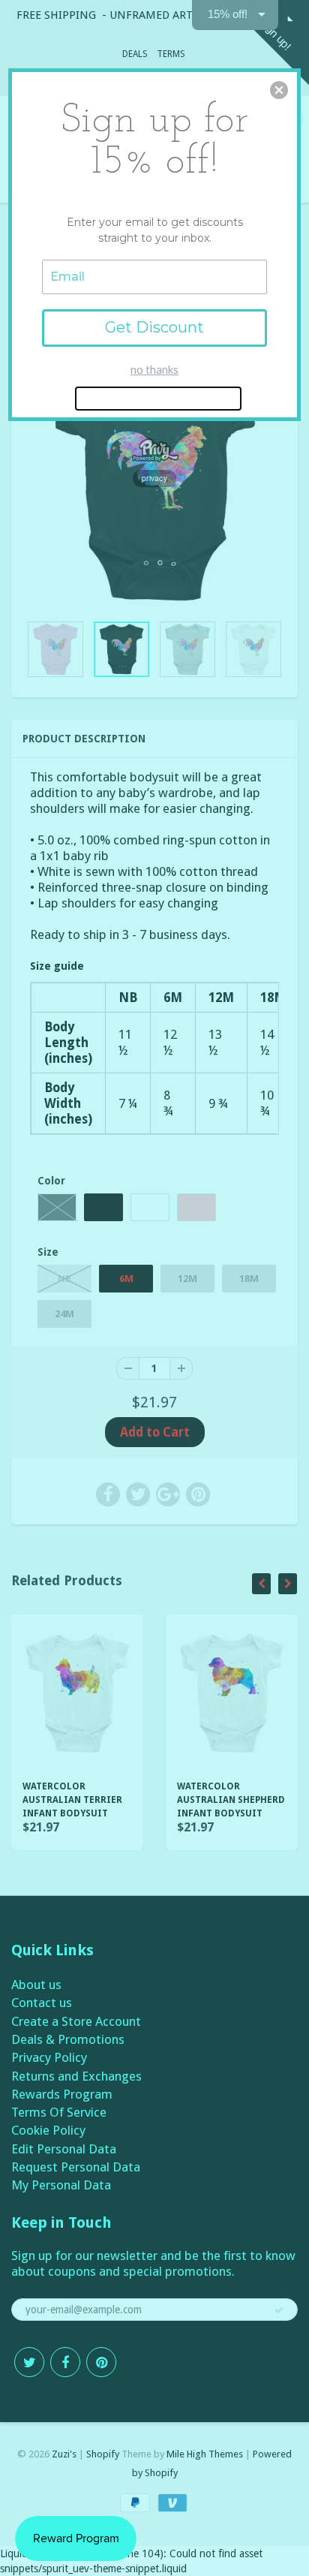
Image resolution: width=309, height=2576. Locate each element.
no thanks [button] (154, 369)
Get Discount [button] (154, 327)
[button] (279, 90)
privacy (154, 478)
